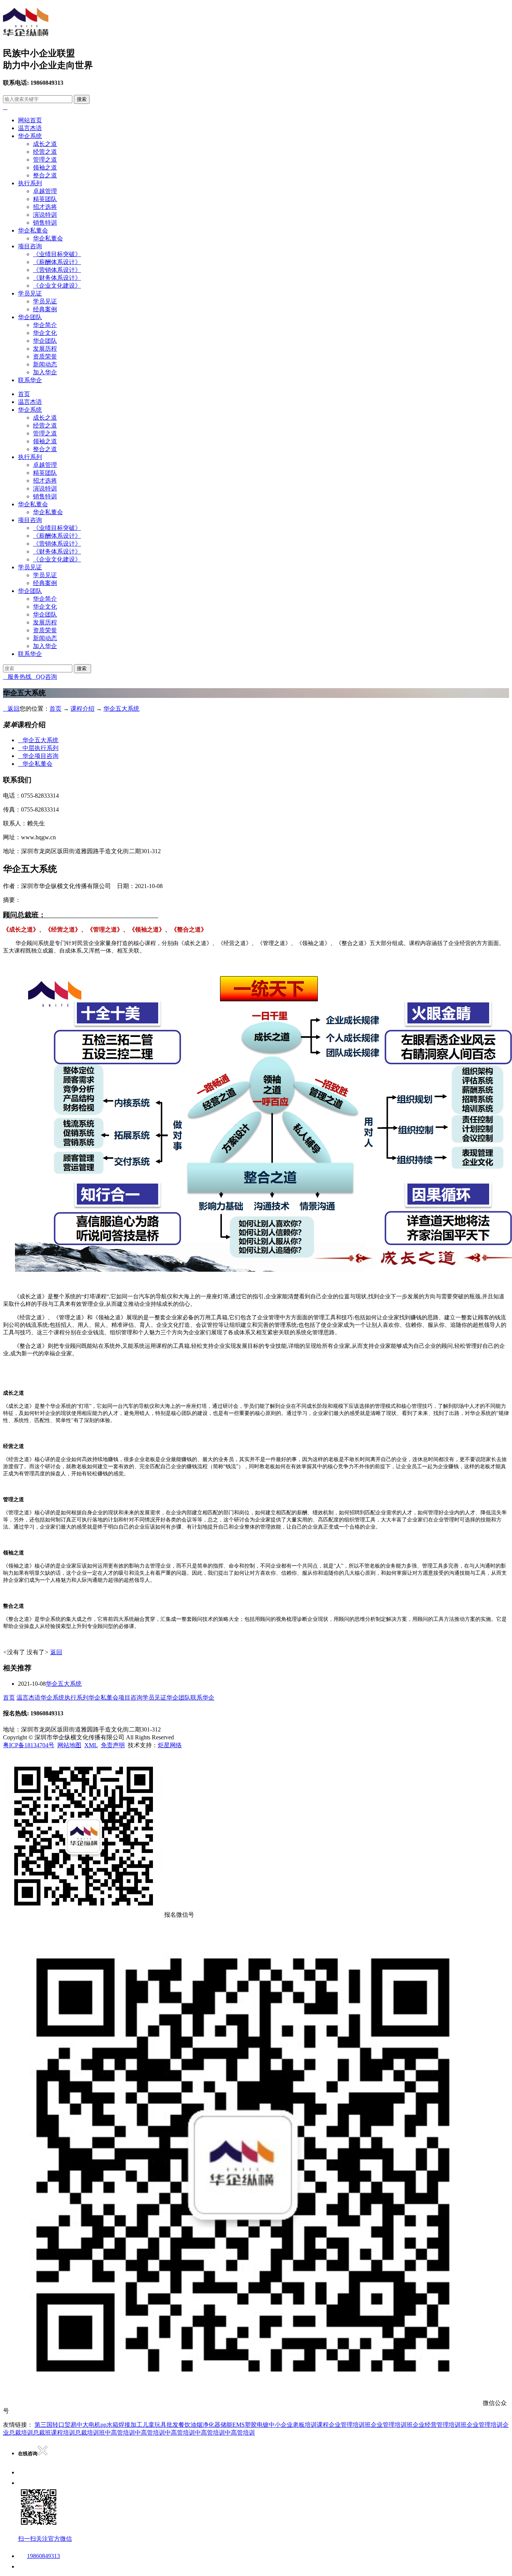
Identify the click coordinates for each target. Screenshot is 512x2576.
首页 (24, 394)
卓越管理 (45, 191)
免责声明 (113, 1745)
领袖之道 (45, 167)
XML (91, 1745)
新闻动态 (45, 364)
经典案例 (45, 309)
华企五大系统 (121, 709)
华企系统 (30, 136)
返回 (11, 709)
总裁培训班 (90, 2433)
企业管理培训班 (350, 2425)
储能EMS (233, 2425)
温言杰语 (30, 128)
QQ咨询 (44, 677)
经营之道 (45, 152)
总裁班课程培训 (54, 2433)
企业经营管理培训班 (440, 2425)
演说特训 (45, 215)
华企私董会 (33, 230)
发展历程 (45, 349)
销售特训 (45, 223)
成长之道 (45, 144)
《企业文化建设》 (57, 286)
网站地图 (69, 1745)
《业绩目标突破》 (57, 254)
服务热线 (17, 677)
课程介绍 (82, 709)
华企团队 (30, 317)
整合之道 (45, 175)
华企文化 (45, 333)
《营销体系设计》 (57, 270)
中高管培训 (120, 2433)
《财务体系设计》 (57, 278)
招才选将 (45, 207)
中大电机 (88, 2425)
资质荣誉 (45, 356)
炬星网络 (170, 1745)
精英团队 (45, 199)
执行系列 (30, 183)
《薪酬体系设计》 (57, 262)
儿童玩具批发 (160, 2425)
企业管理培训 (485, 2425)
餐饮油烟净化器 (199, 2425)
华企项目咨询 (38, 756)
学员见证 (30, 293)
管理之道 (45, 160)
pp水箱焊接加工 (121, 2425)
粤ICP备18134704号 (29, 1745)
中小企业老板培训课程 (299, 2425)
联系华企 (30, 380)
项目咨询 (30, 246)
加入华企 (45, 372)
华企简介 (45, 325)
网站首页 (30, 120)
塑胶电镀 (257, 2425)
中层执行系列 (38, 748)
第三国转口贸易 (55, 2425)
